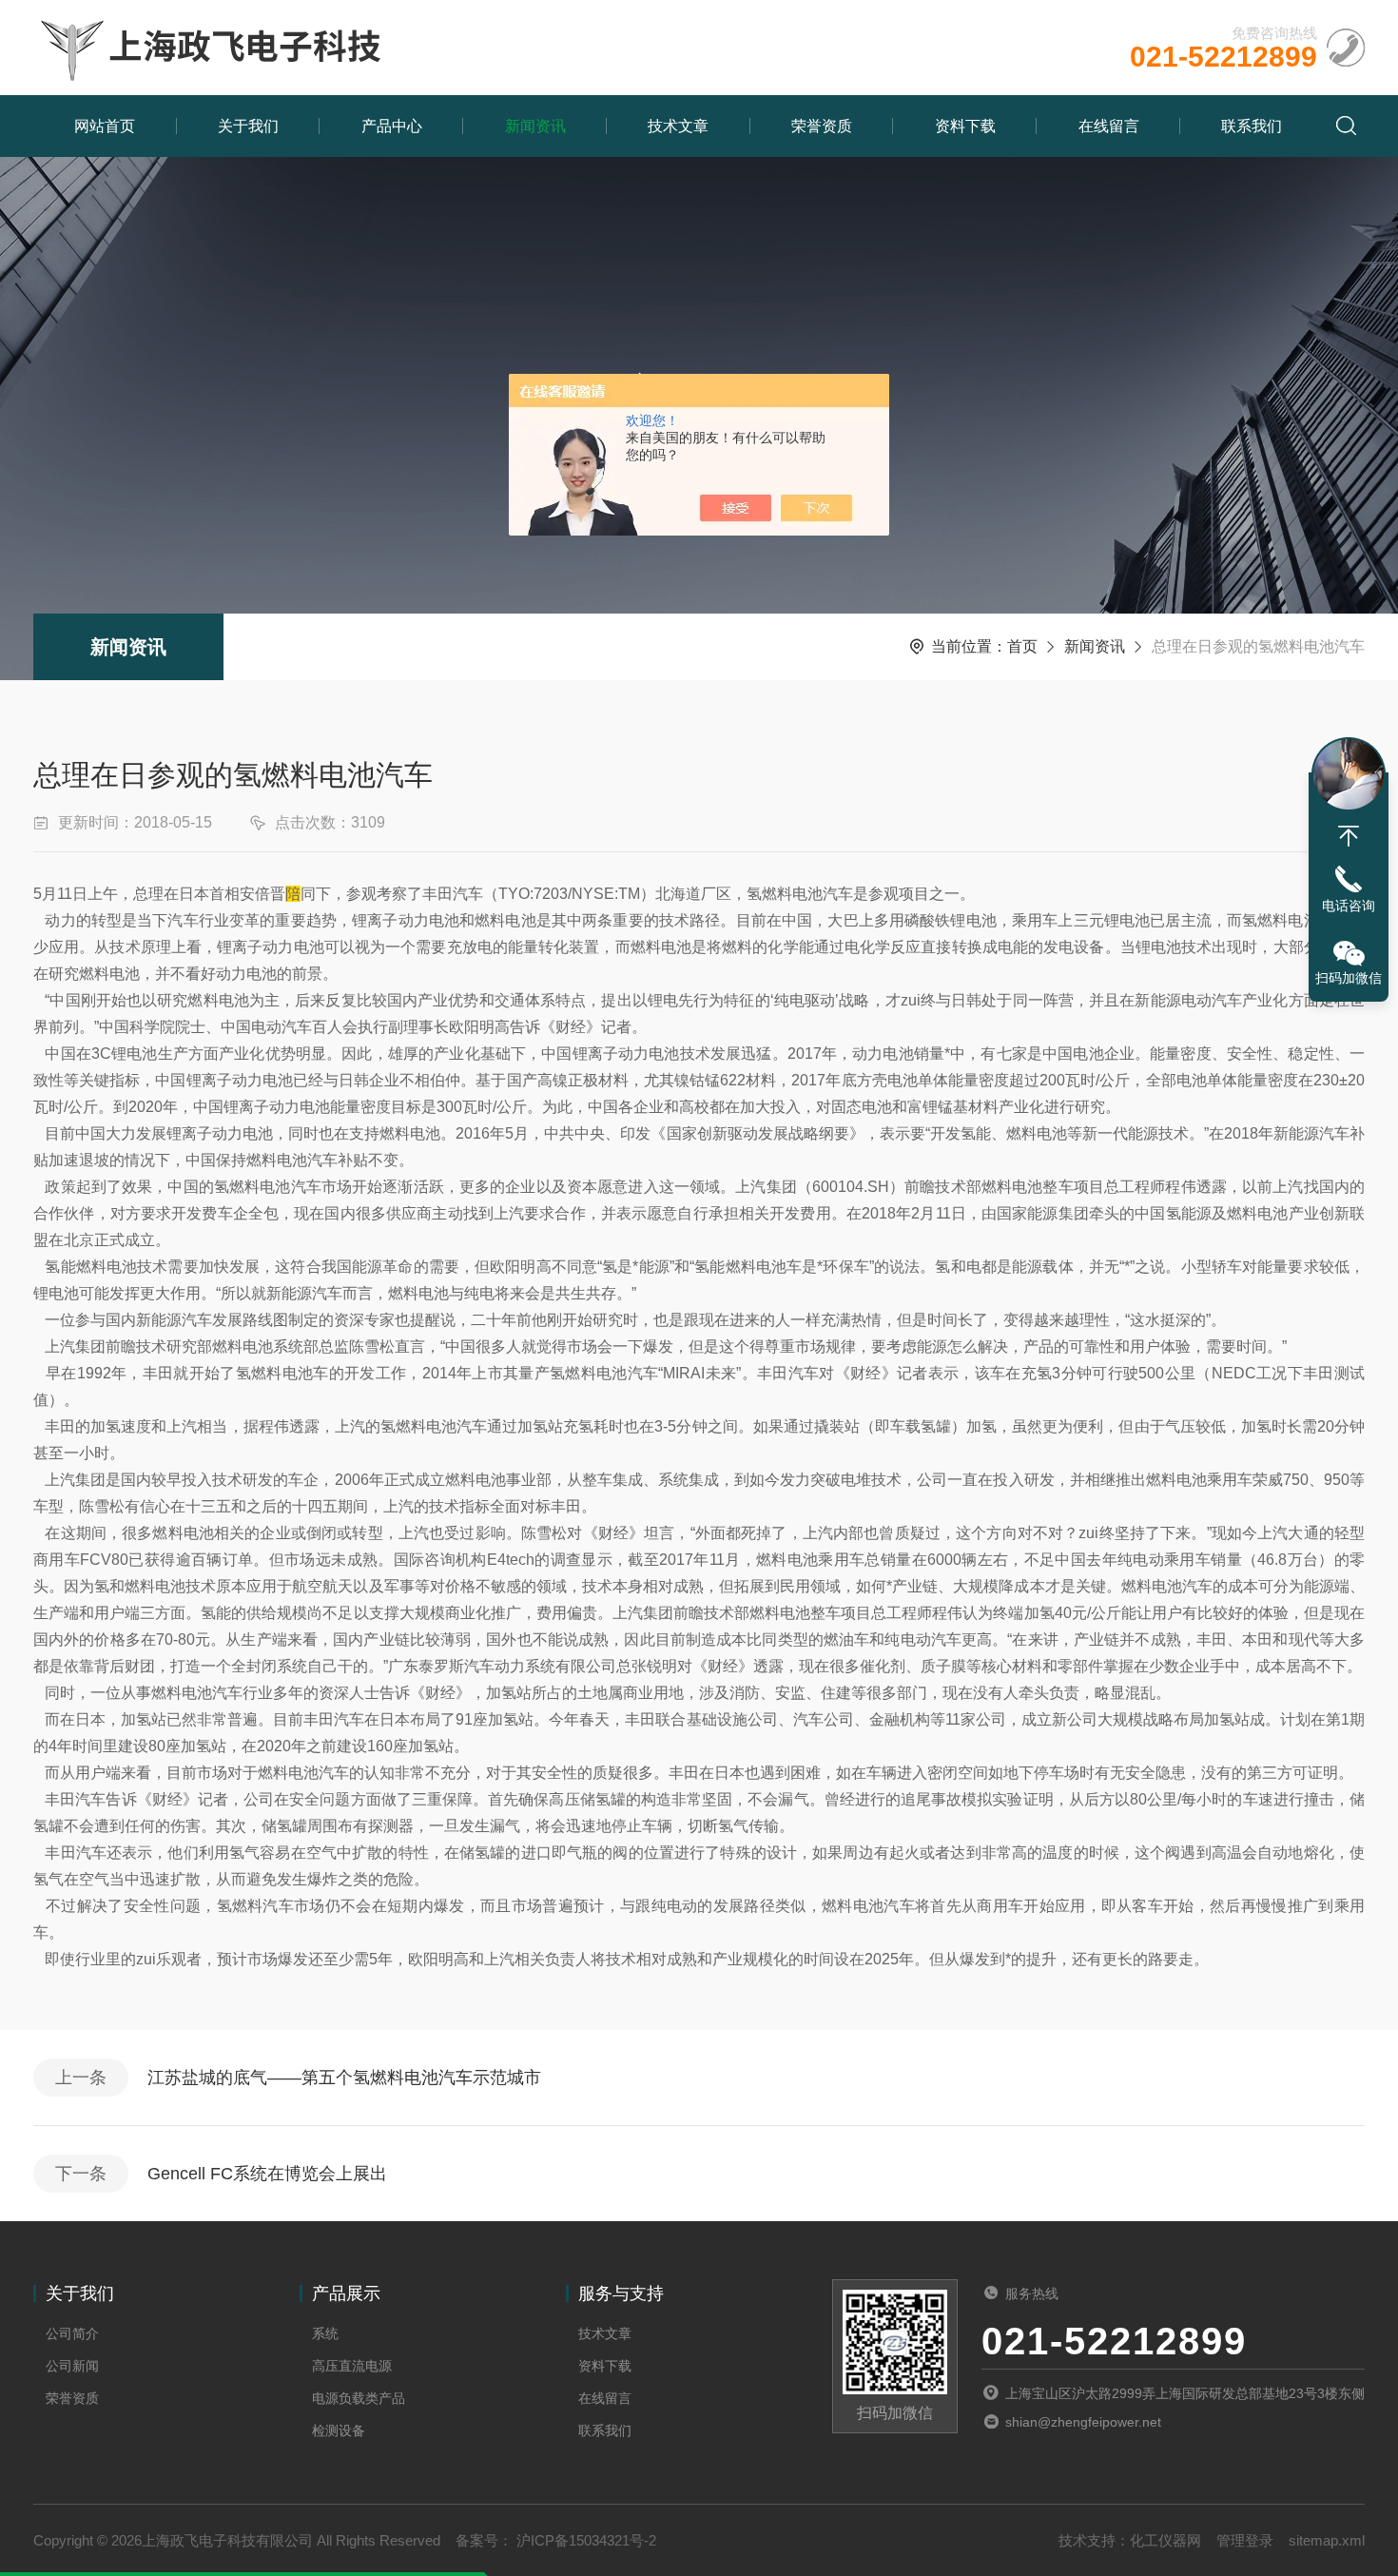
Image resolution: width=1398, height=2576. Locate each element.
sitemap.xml (1327, 2540)
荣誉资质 (822, 126)
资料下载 (965, 126)
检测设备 (339, 2430)
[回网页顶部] (1349, 836)
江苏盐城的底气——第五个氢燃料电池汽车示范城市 (344, 2078)
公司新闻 (72, 2366)
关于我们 (248, 126)
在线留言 (1109, 126)
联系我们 (1252, 126)
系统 (325, 2333)
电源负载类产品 (359, 2398)
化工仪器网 (1165, 2540)
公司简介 (72, 2333)
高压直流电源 (352, 2366)
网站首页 (105, 126)
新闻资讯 (535, 126)
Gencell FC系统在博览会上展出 (267, 2174)
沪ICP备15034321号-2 (584, 2540)
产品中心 (392, 126)
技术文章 (678, 126)
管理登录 (1245, 2540)
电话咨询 (1349, 906)
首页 (1022, 646)
